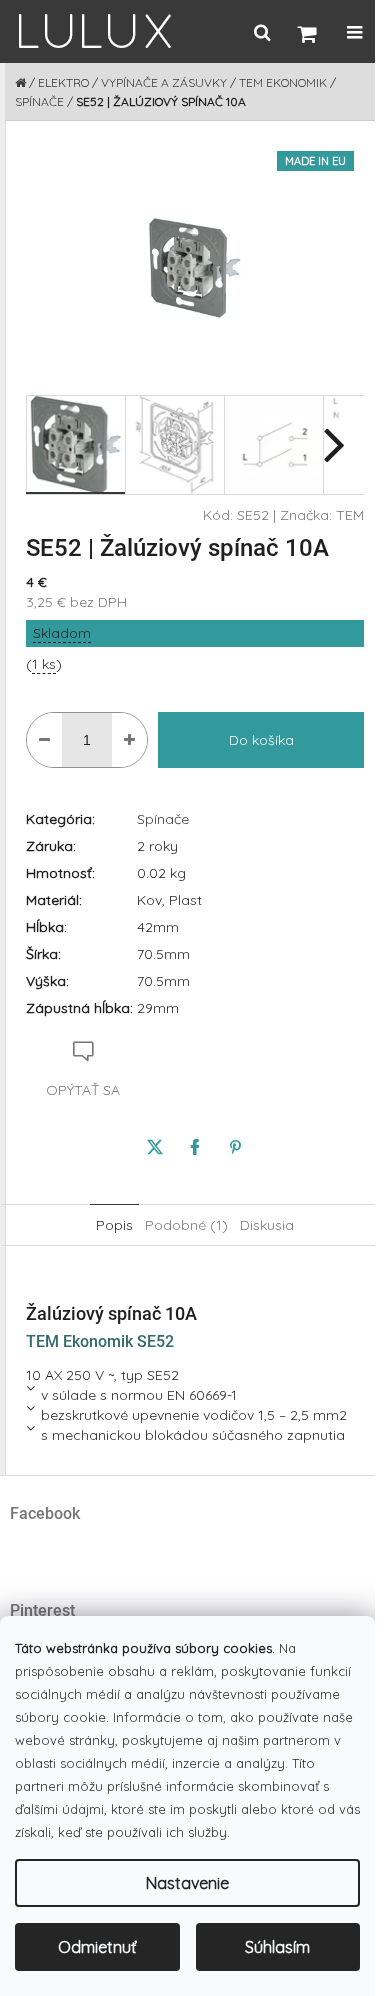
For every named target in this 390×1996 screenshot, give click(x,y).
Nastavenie (187, 1883)
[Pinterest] (235, 1147)
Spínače (163, 819)
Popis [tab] (114, 1225)
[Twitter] (155, 1147)
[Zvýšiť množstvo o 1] (129, 740)
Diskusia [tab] (267, 1225)
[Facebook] (195, 1147)
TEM (350, 515)
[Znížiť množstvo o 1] (44, 740)
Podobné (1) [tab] (186, 1225)
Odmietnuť (97, 1947)
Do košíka (261, 740)
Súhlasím (277, 1947)
